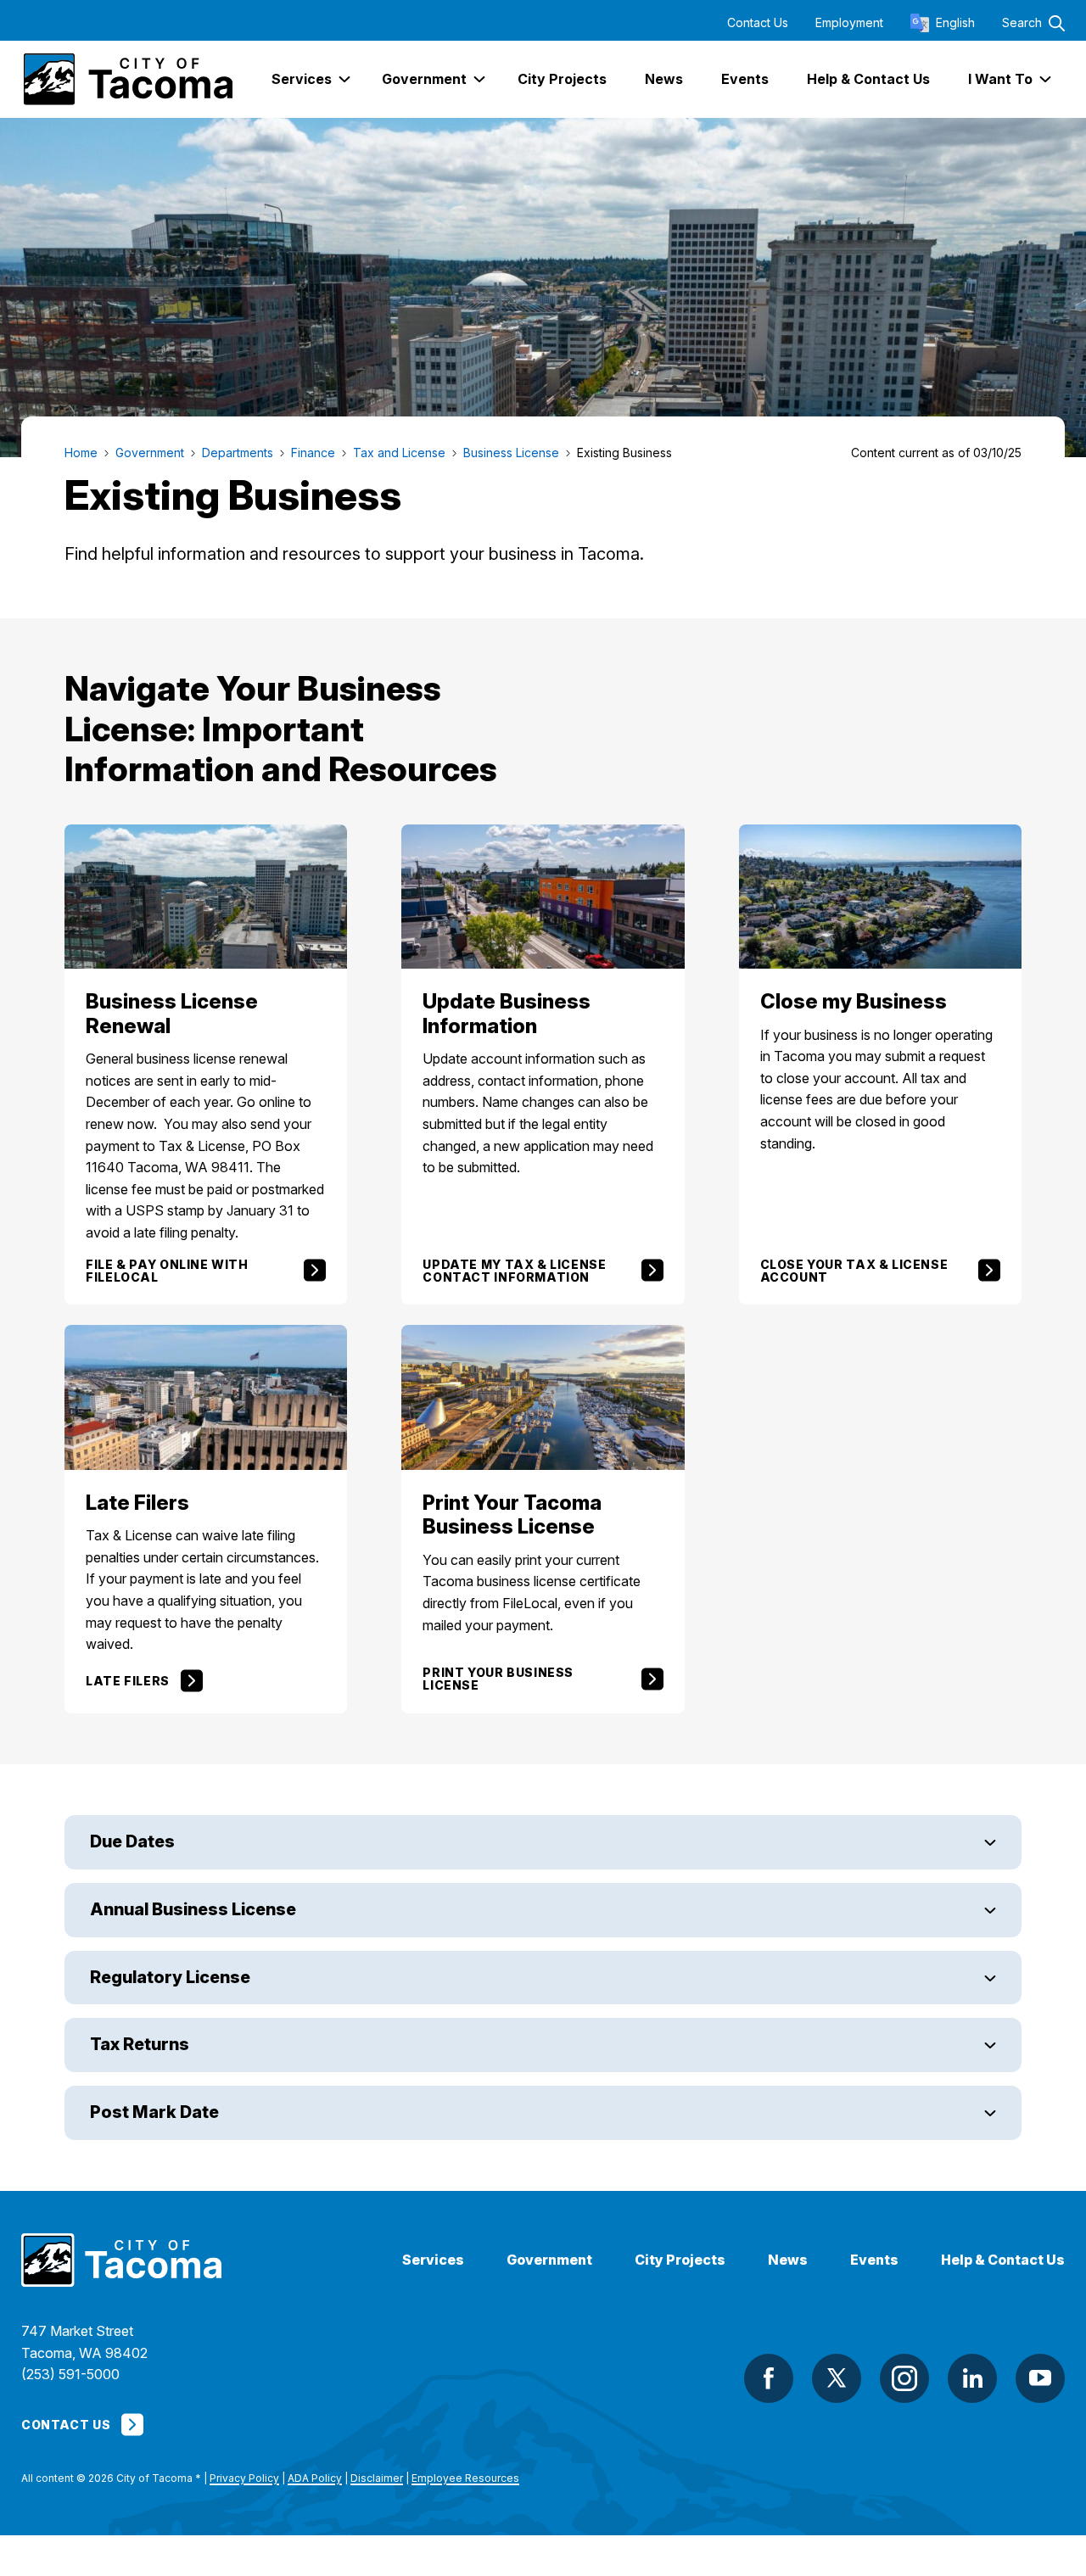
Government (549, 2260)
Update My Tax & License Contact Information (514, 1271)
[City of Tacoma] (127, 79)
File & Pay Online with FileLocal (167, 1271)
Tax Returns (141, 2044)
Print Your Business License (498, 1679)
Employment (849, 23)
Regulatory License (172, 1977)
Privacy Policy (244, 2478)
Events (874, 2260)
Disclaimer (377, 2478)
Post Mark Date (154, 2112)
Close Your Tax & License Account (854, 1271)
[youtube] (1040, 2378)
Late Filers (128, 1681)
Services (433, 2260)
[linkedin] (972, 2378)
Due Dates (134, 1841)
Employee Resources (465, 2478)
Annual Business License (196, 1909)
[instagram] (904, 2378)
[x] (837, 2378)
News (788, 2260)
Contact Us (758, 23)
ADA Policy (315, 2478)
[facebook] (769, 2378)
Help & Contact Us (1003, 2260)
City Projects (680, 2260)
